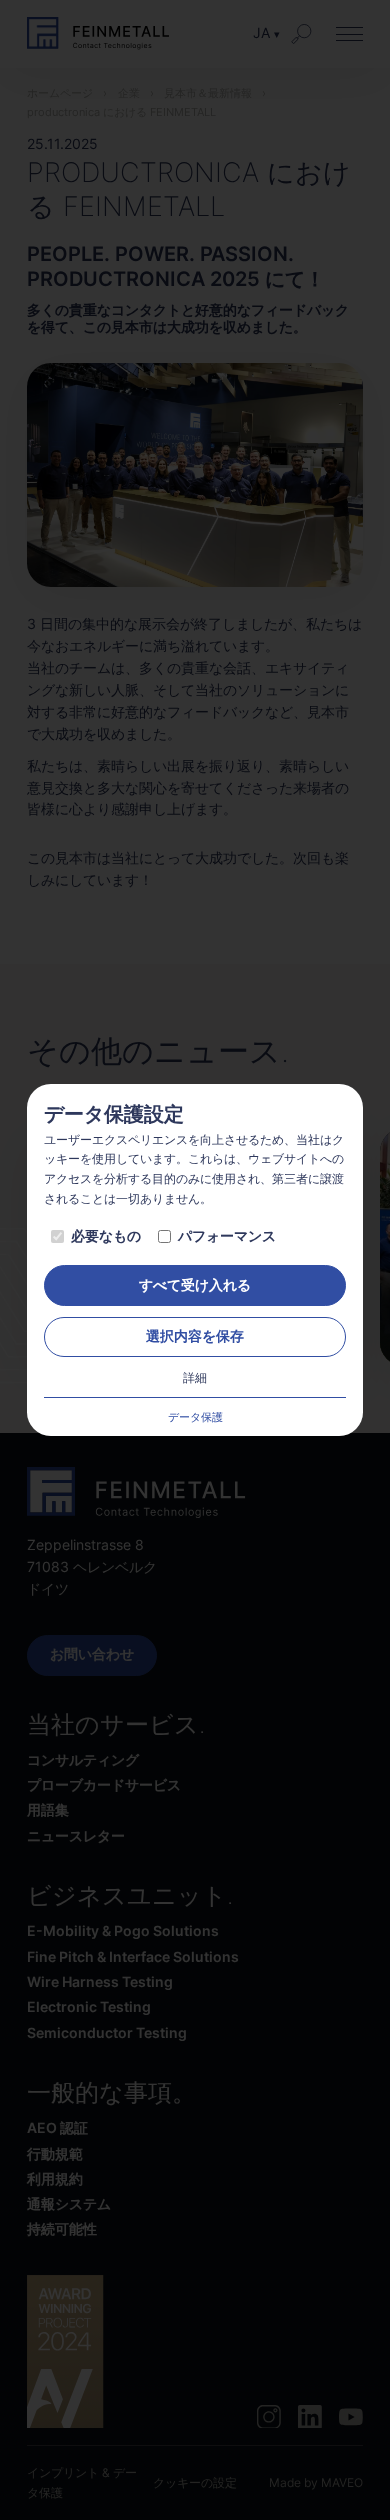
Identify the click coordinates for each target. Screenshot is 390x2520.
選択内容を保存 (195, 1336)
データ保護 (195, 1417)
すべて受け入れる (195, 1285)
